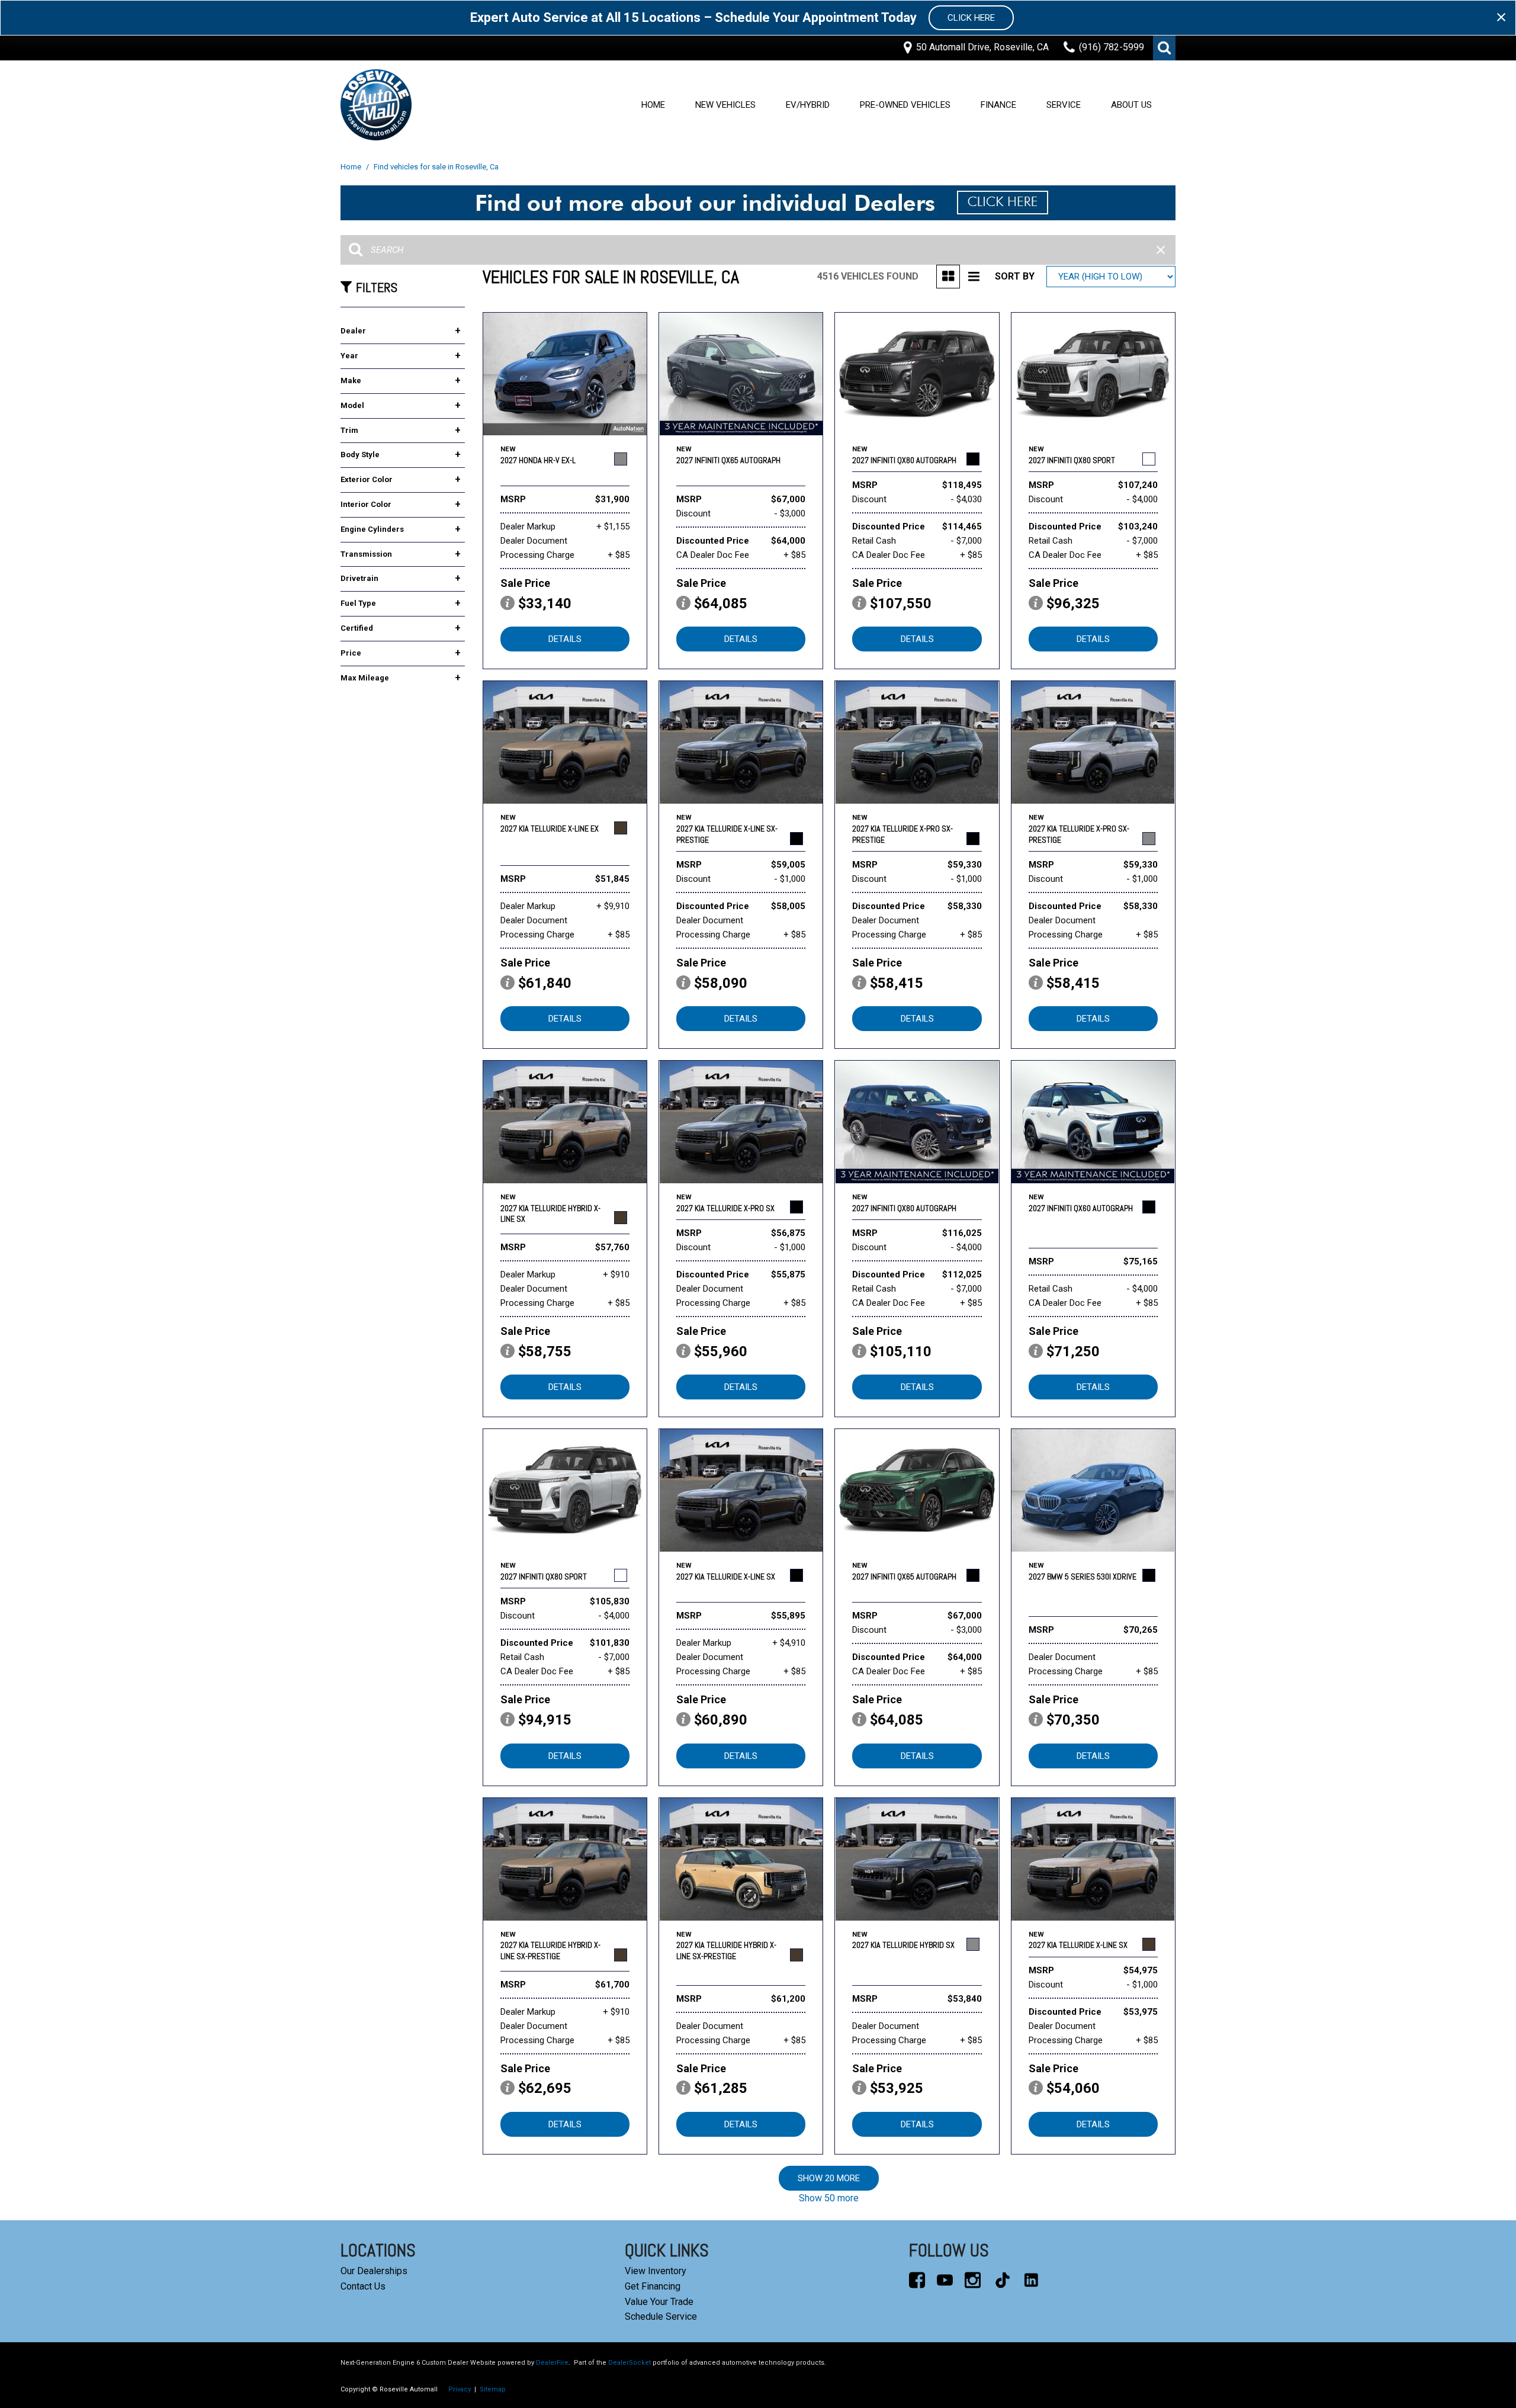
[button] (1164, 48)
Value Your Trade (659, 2302)
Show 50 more (829, 2198)
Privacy (460, 2389)
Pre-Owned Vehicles (905, 105)
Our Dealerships (374, 2271)
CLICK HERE (971, 18)
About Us (1131, 105)
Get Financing (653, 2286)
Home (653, 105)
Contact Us (363, 2286)
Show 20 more (829, 2178)
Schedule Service (661, 2317)
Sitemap (493, 2389)
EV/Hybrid (808, 105)
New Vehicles (725, 105)
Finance (998, 105)
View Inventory (656, 2271)
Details (565, 639)
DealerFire (552, 2363)
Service (1064, 105)
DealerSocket (629, 2363)
